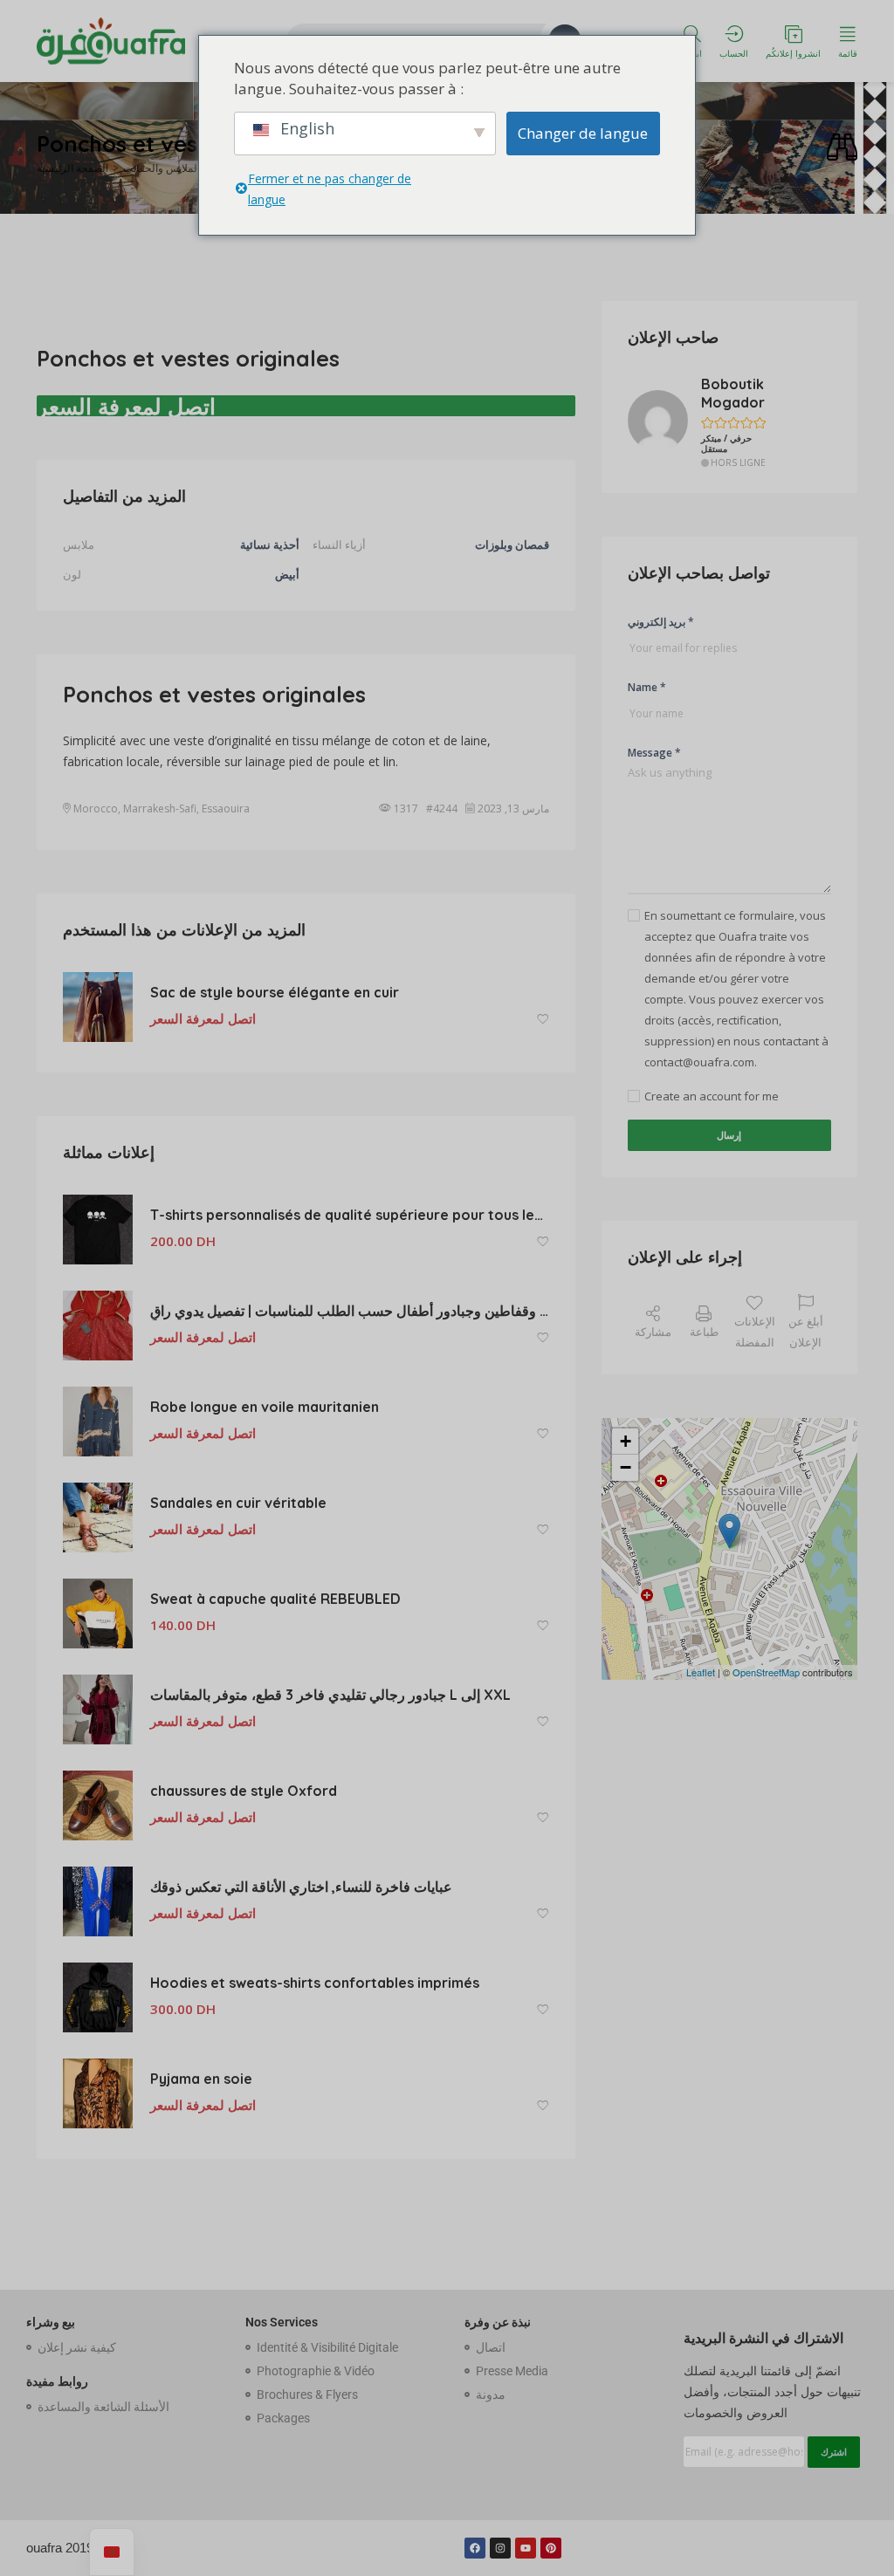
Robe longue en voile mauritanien (265, 1407)
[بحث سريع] (842, 148)
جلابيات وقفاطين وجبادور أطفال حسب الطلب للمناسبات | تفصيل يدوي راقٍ (350, 1311)
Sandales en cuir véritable (238, 1503)
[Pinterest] (551, 2548)
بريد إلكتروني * (661, 622)
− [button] (626, 1467)
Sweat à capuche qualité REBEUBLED (277, 1599)
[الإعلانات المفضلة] (543, 1020)
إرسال (729, 1135)
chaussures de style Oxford (244, 1791)
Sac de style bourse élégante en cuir (275, 992)
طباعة (704, 1332)
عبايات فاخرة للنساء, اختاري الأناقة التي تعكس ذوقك (301, 1887)
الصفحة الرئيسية (72, 168)
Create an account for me (712, 1096)
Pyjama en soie (201, 2079)
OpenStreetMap (766, 1672)
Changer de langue (583, 133)
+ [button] (626, 1441)
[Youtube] (526, 2548)
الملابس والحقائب (162, 168)
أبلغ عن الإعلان (806, 1332)
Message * (654, 753)
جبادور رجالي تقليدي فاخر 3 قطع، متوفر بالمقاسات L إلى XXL (330, 1695)
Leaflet (701, 1672)
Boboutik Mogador (733, 393)
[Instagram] (500, 2548)
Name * (647, 687)
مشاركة (653, 1332)
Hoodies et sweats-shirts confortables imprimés (315, 1983)
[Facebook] (475, 2548)
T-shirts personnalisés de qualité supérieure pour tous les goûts (350, 1215)
